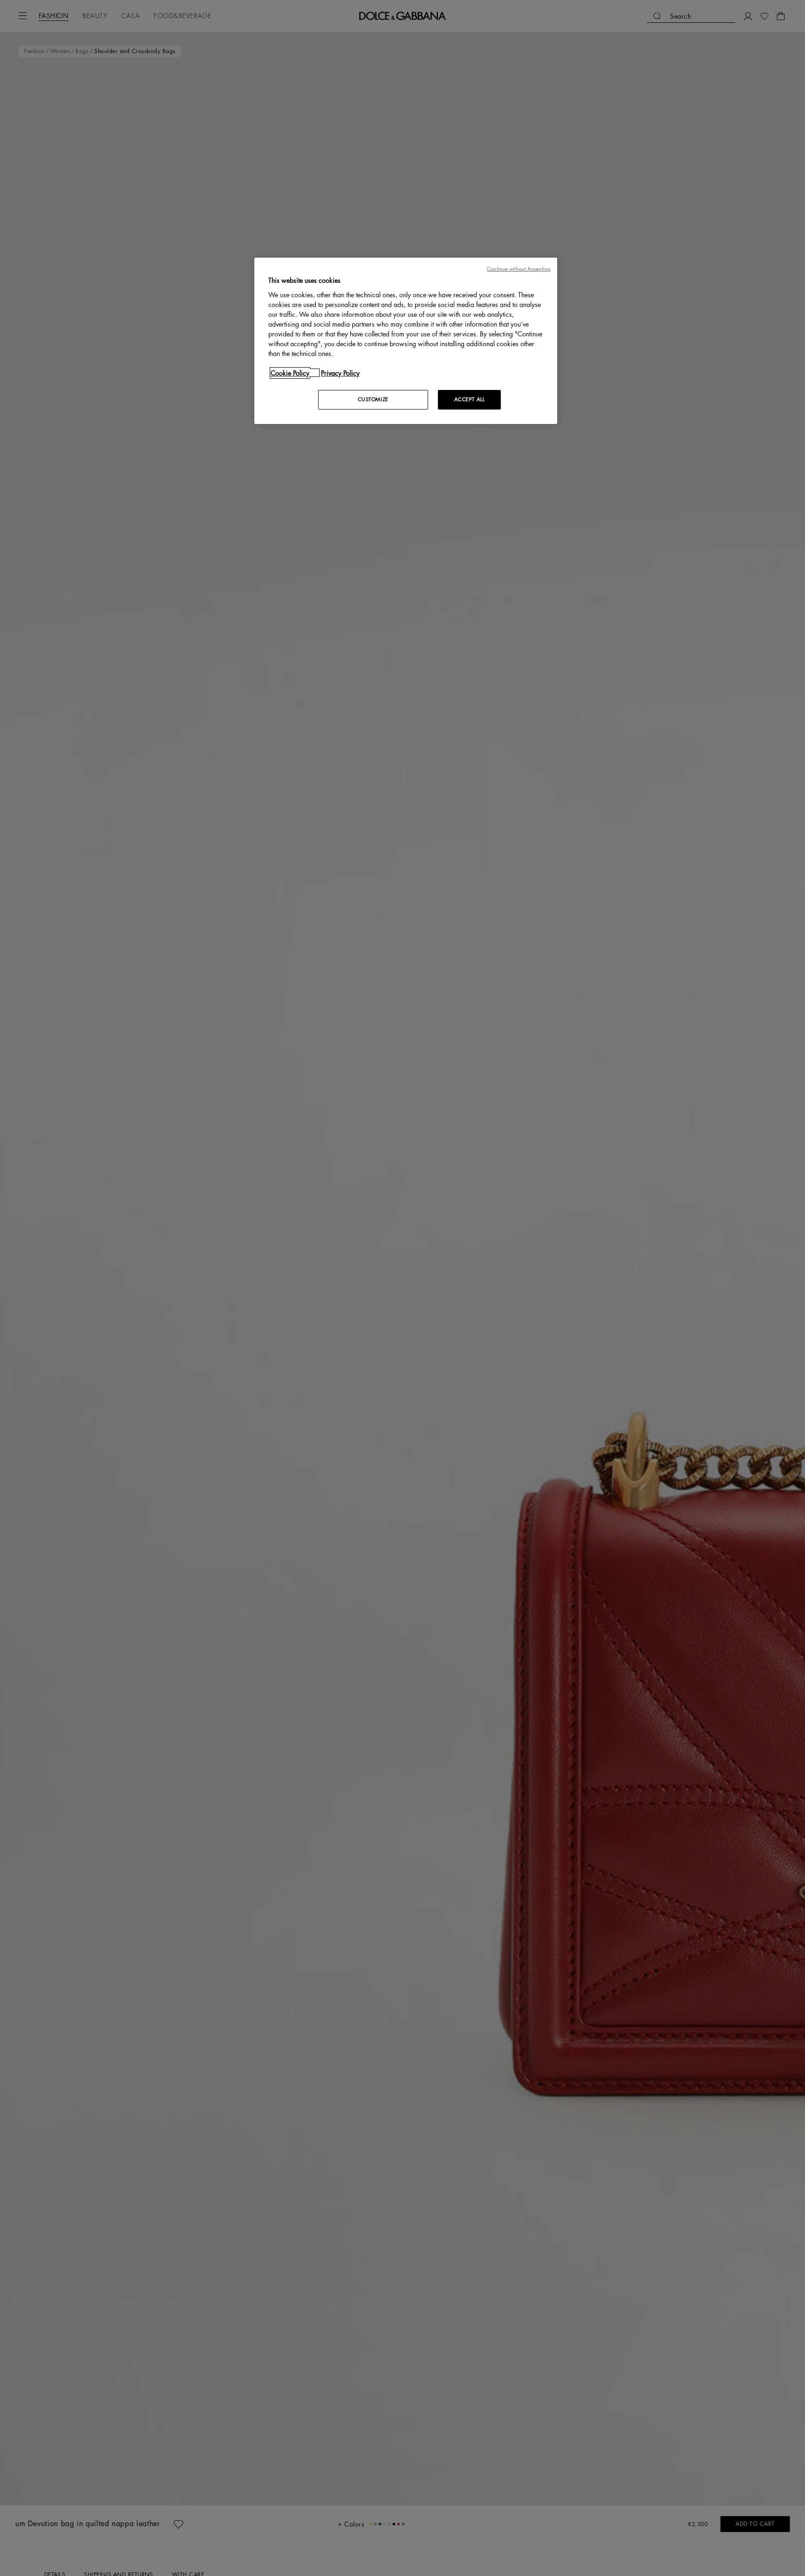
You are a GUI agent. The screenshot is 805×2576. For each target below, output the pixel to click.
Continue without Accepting (518, 269)
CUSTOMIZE (373, 399)
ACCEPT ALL (470, 399)
